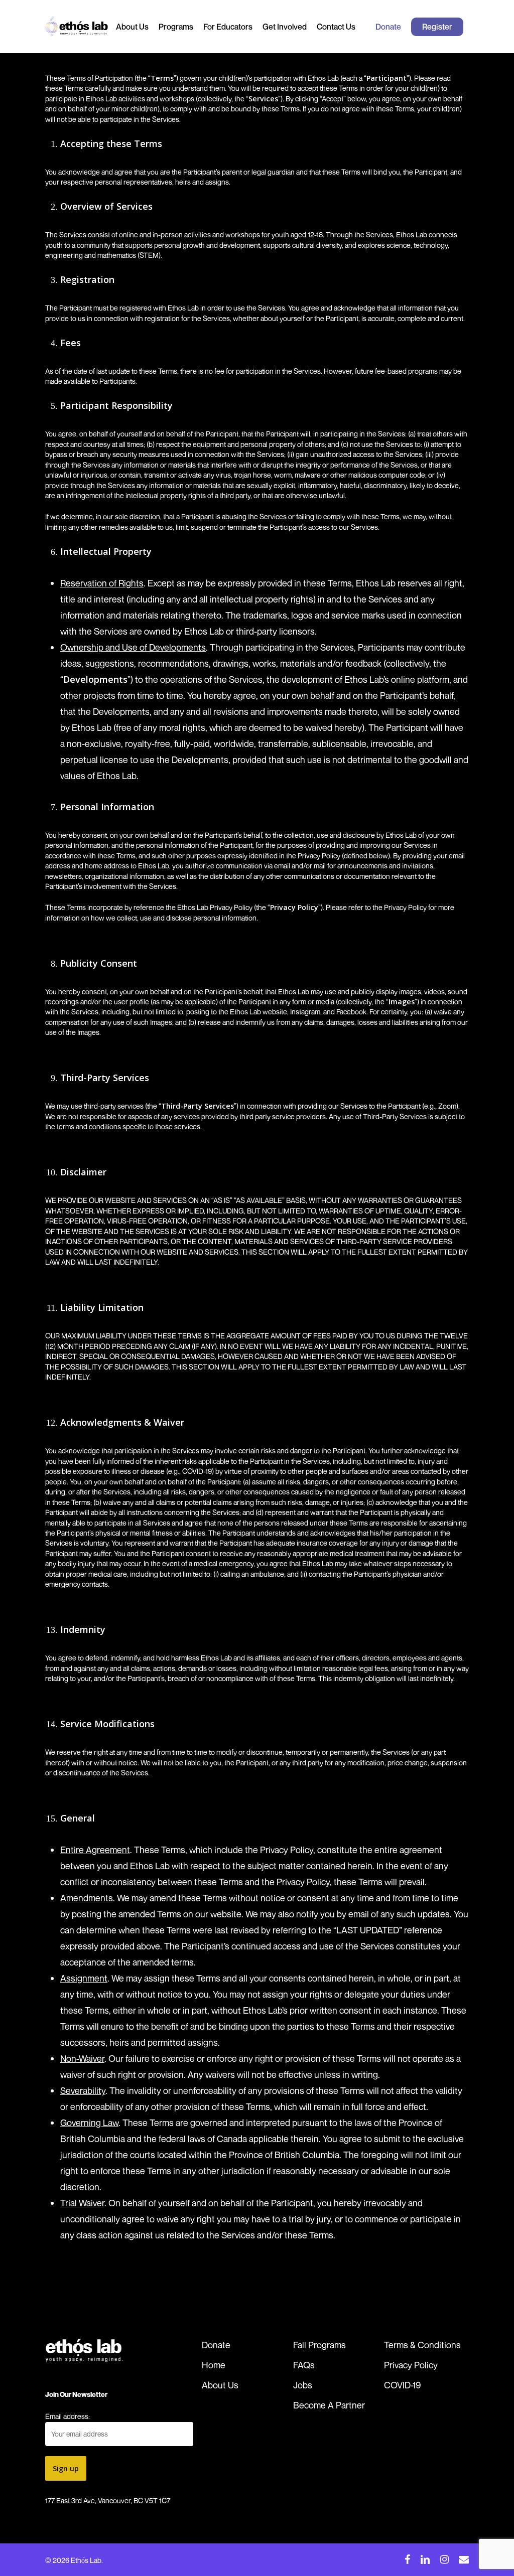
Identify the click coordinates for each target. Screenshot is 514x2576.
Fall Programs (319, 2345)
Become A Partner (329, 2405)
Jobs (303, 2385)
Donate (216, 2345)
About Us (220, 2385)
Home (214, 2365)
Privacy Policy (411, 2365)
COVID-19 (402, 2385)
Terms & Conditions (422, 2345)
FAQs (304, 2365)
